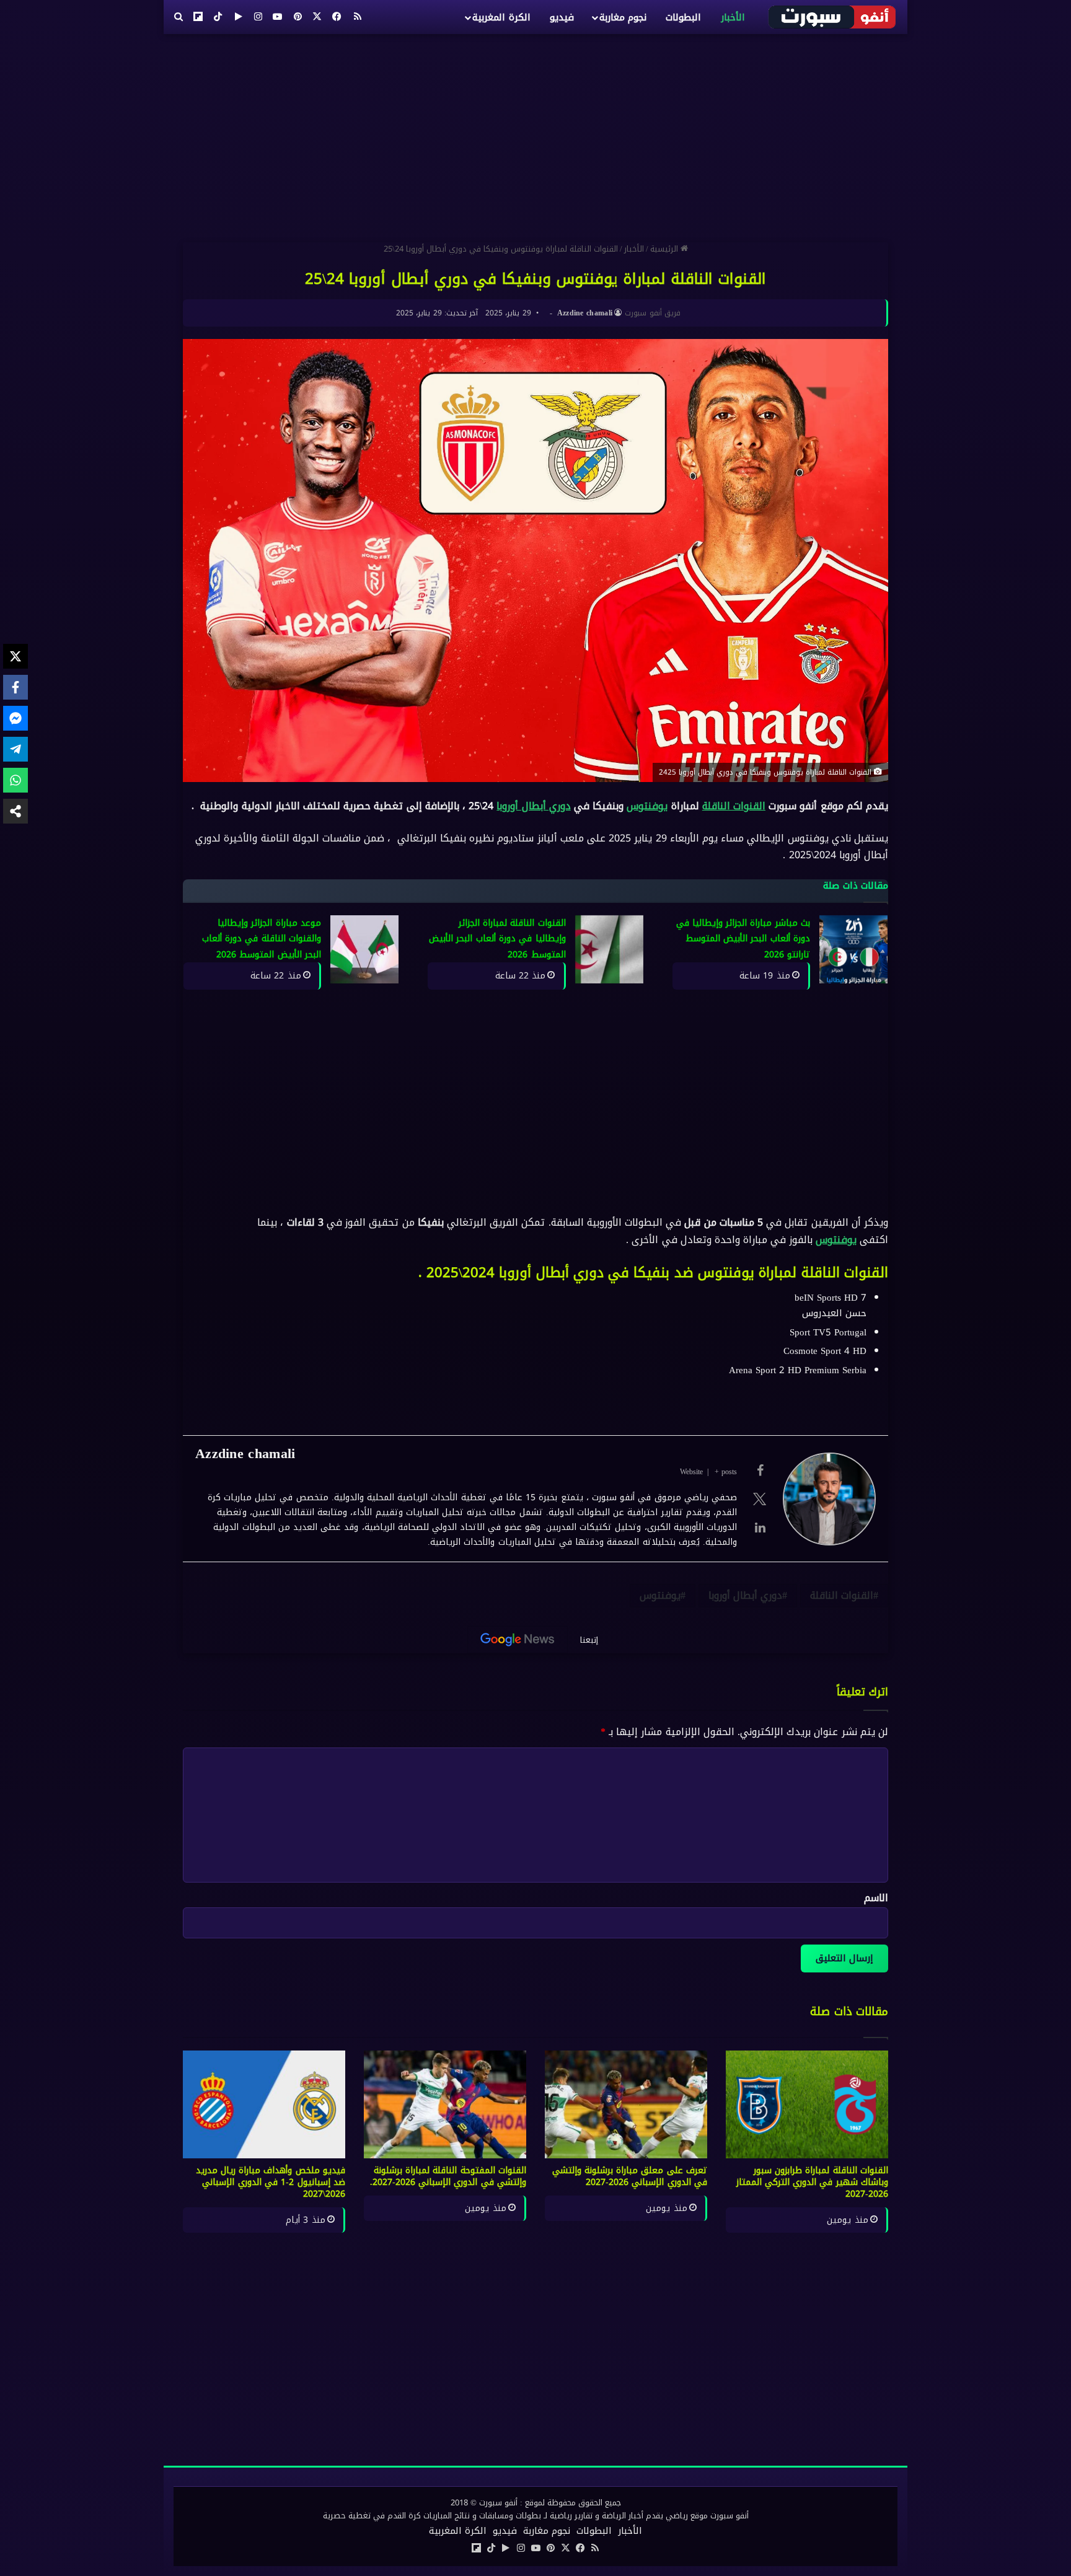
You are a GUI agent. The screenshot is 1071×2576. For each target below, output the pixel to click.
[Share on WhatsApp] (15, 780)
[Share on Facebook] (15, 687)
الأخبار (733, 17)
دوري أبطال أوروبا (533, 806)
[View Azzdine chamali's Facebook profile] (760, 1470)
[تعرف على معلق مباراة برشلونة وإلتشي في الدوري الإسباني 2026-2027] (626, 2105)
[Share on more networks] (15, 811)
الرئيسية (665, 249)
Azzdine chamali (585, 313)
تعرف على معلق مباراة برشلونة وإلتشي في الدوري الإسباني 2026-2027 (630, 2176)
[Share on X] (15, 656)
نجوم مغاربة (623, 17)
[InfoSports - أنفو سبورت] (833, 17)
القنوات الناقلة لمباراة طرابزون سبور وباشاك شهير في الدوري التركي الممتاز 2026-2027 (813, 2182)
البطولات (683, 17)
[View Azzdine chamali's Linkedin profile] (760, 1528)
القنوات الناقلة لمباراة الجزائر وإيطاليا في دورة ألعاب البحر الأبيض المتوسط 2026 (497, 939)
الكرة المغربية (501, 17)
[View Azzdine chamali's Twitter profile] (760, 1499)
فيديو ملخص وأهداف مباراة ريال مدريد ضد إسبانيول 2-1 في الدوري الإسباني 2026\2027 (271, 2182)
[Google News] (518, 1640)
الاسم (876, 1898)
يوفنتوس (647, 806)
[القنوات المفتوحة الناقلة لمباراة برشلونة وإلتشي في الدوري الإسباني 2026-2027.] (445, 2105)
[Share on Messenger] (15, 718)
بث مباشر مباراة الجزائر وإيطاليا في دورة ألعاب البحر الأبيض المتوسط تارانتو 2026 (743, 939)
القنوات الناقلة (734, 806)
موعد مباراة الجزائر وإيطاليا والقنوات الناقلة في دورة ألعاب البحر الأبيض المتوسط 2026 (262, 939)
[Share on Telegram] (15, 749)
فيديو (562, 17)
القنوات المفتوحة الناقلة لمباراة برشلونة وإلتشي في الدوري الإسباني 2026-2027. (448, 2176)
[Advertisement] (535, 133)
